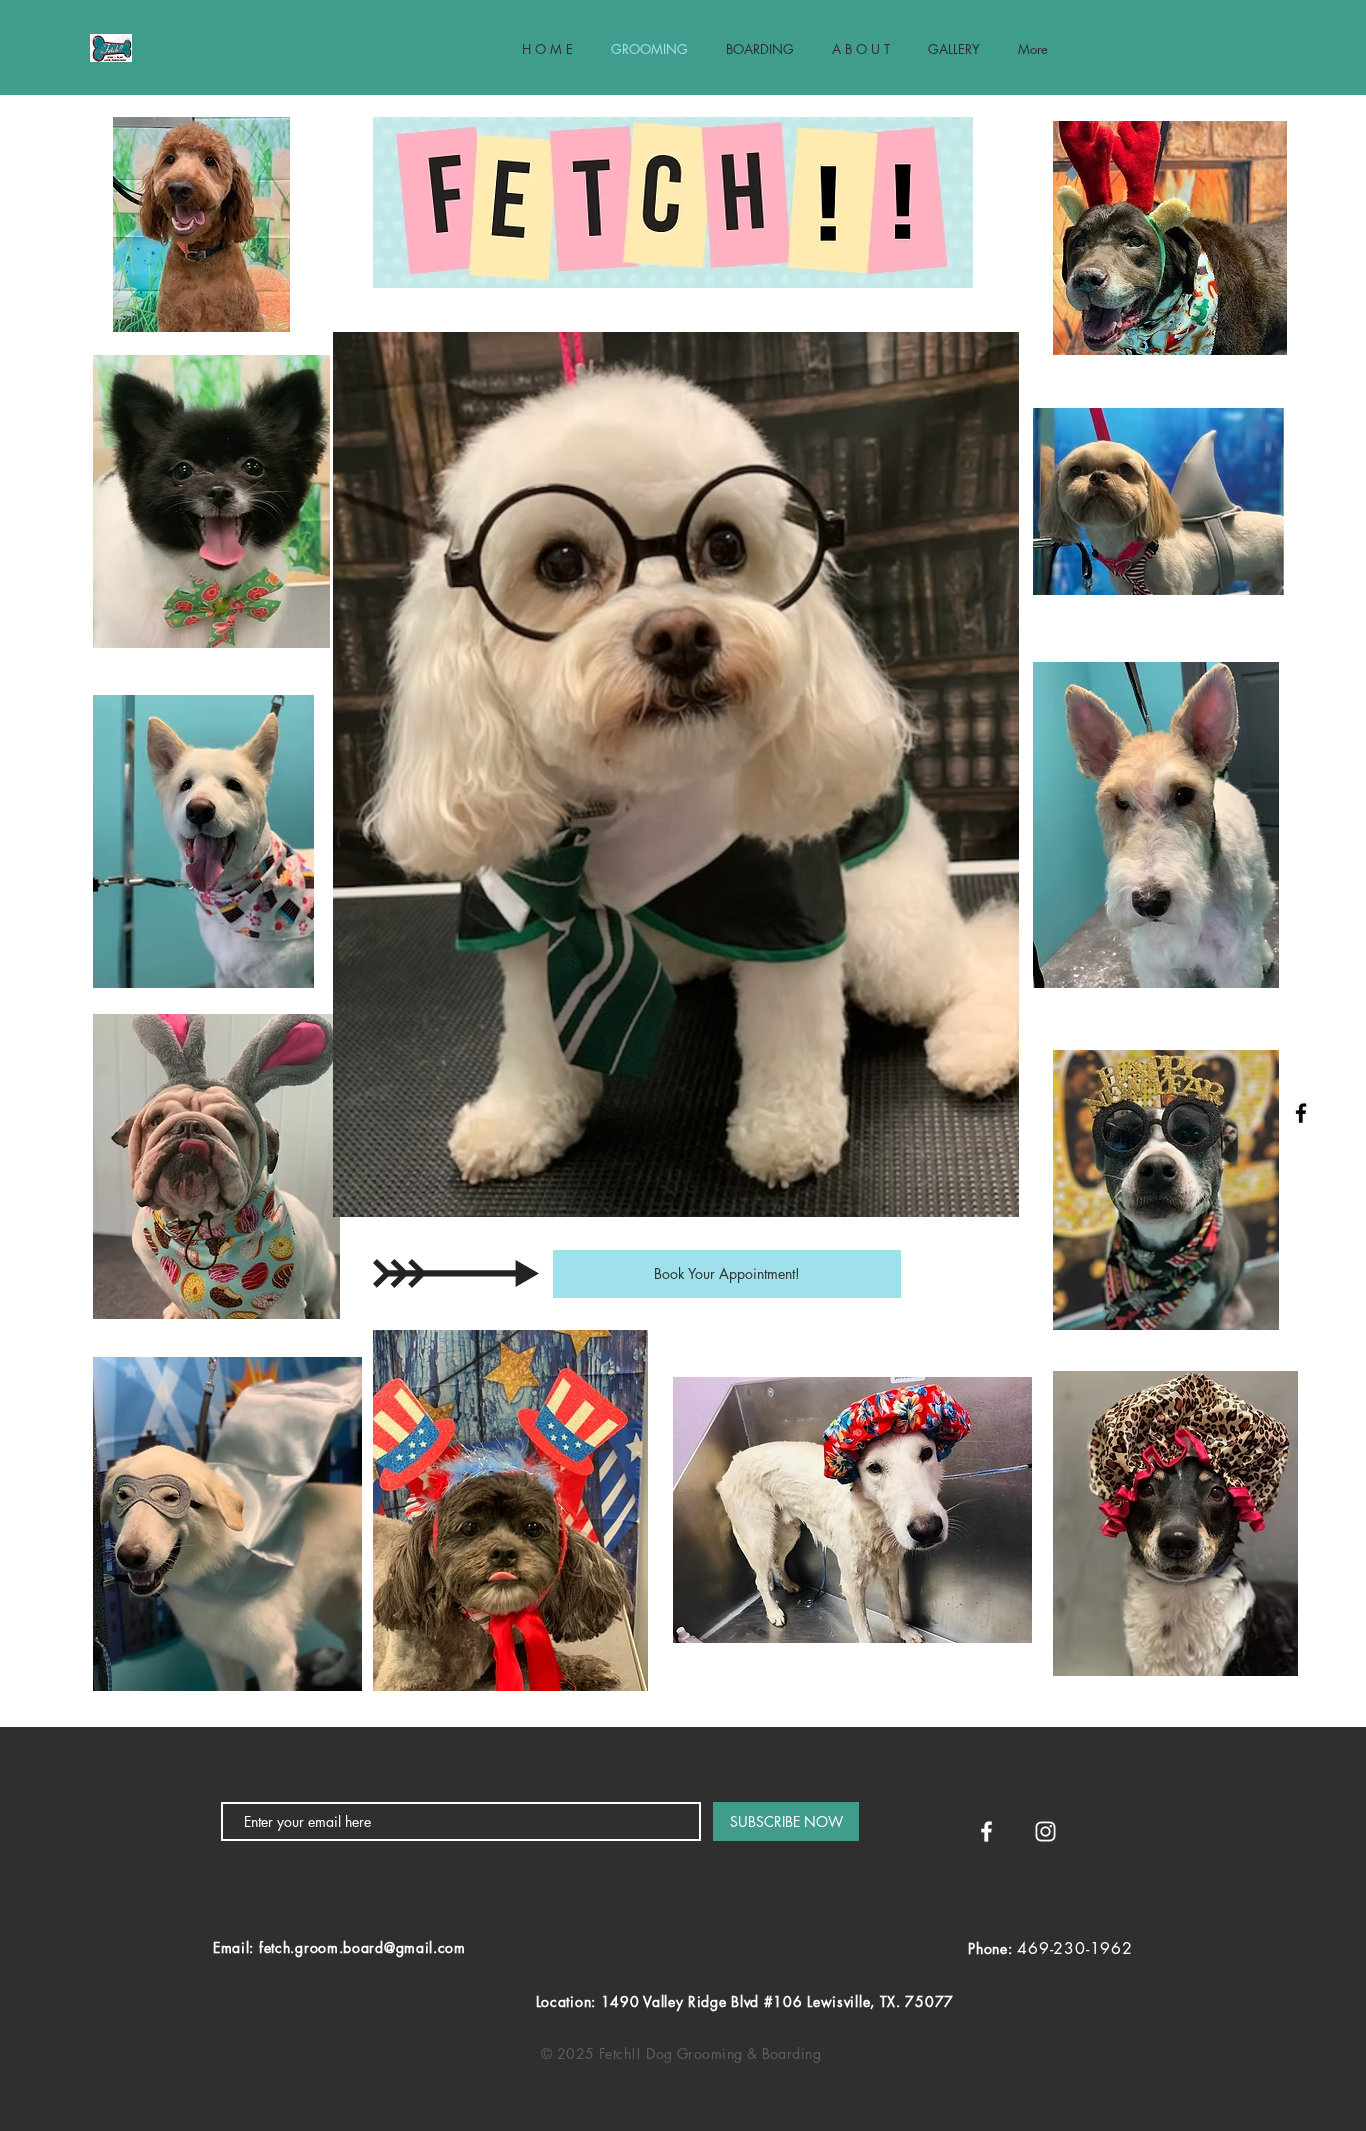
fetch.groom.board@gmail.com (362, 1947)
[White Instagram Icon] (1045, 1831)
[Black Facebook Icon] (1301, 1113)
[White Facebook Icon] (986, 1831)
